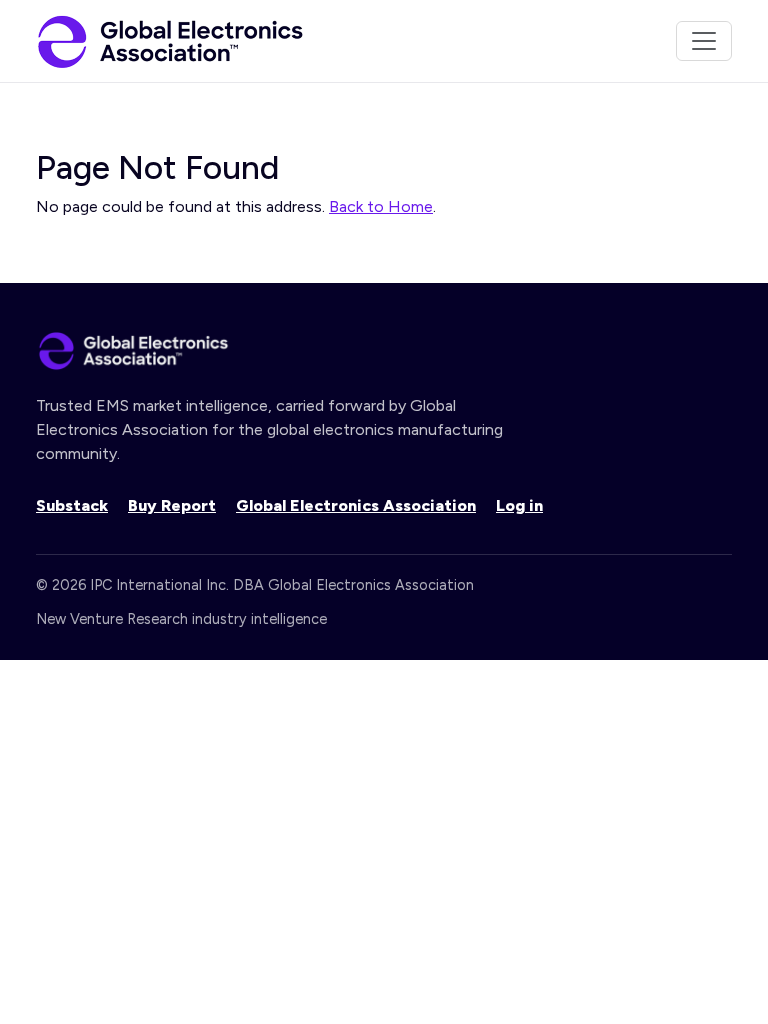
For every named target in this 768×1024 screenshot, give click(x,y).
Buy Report (172, 505)
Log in (519, 505)
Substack (72, 505)
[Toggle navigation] (704, 41)
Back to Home (381, 206)
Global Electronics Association (356, 505)
